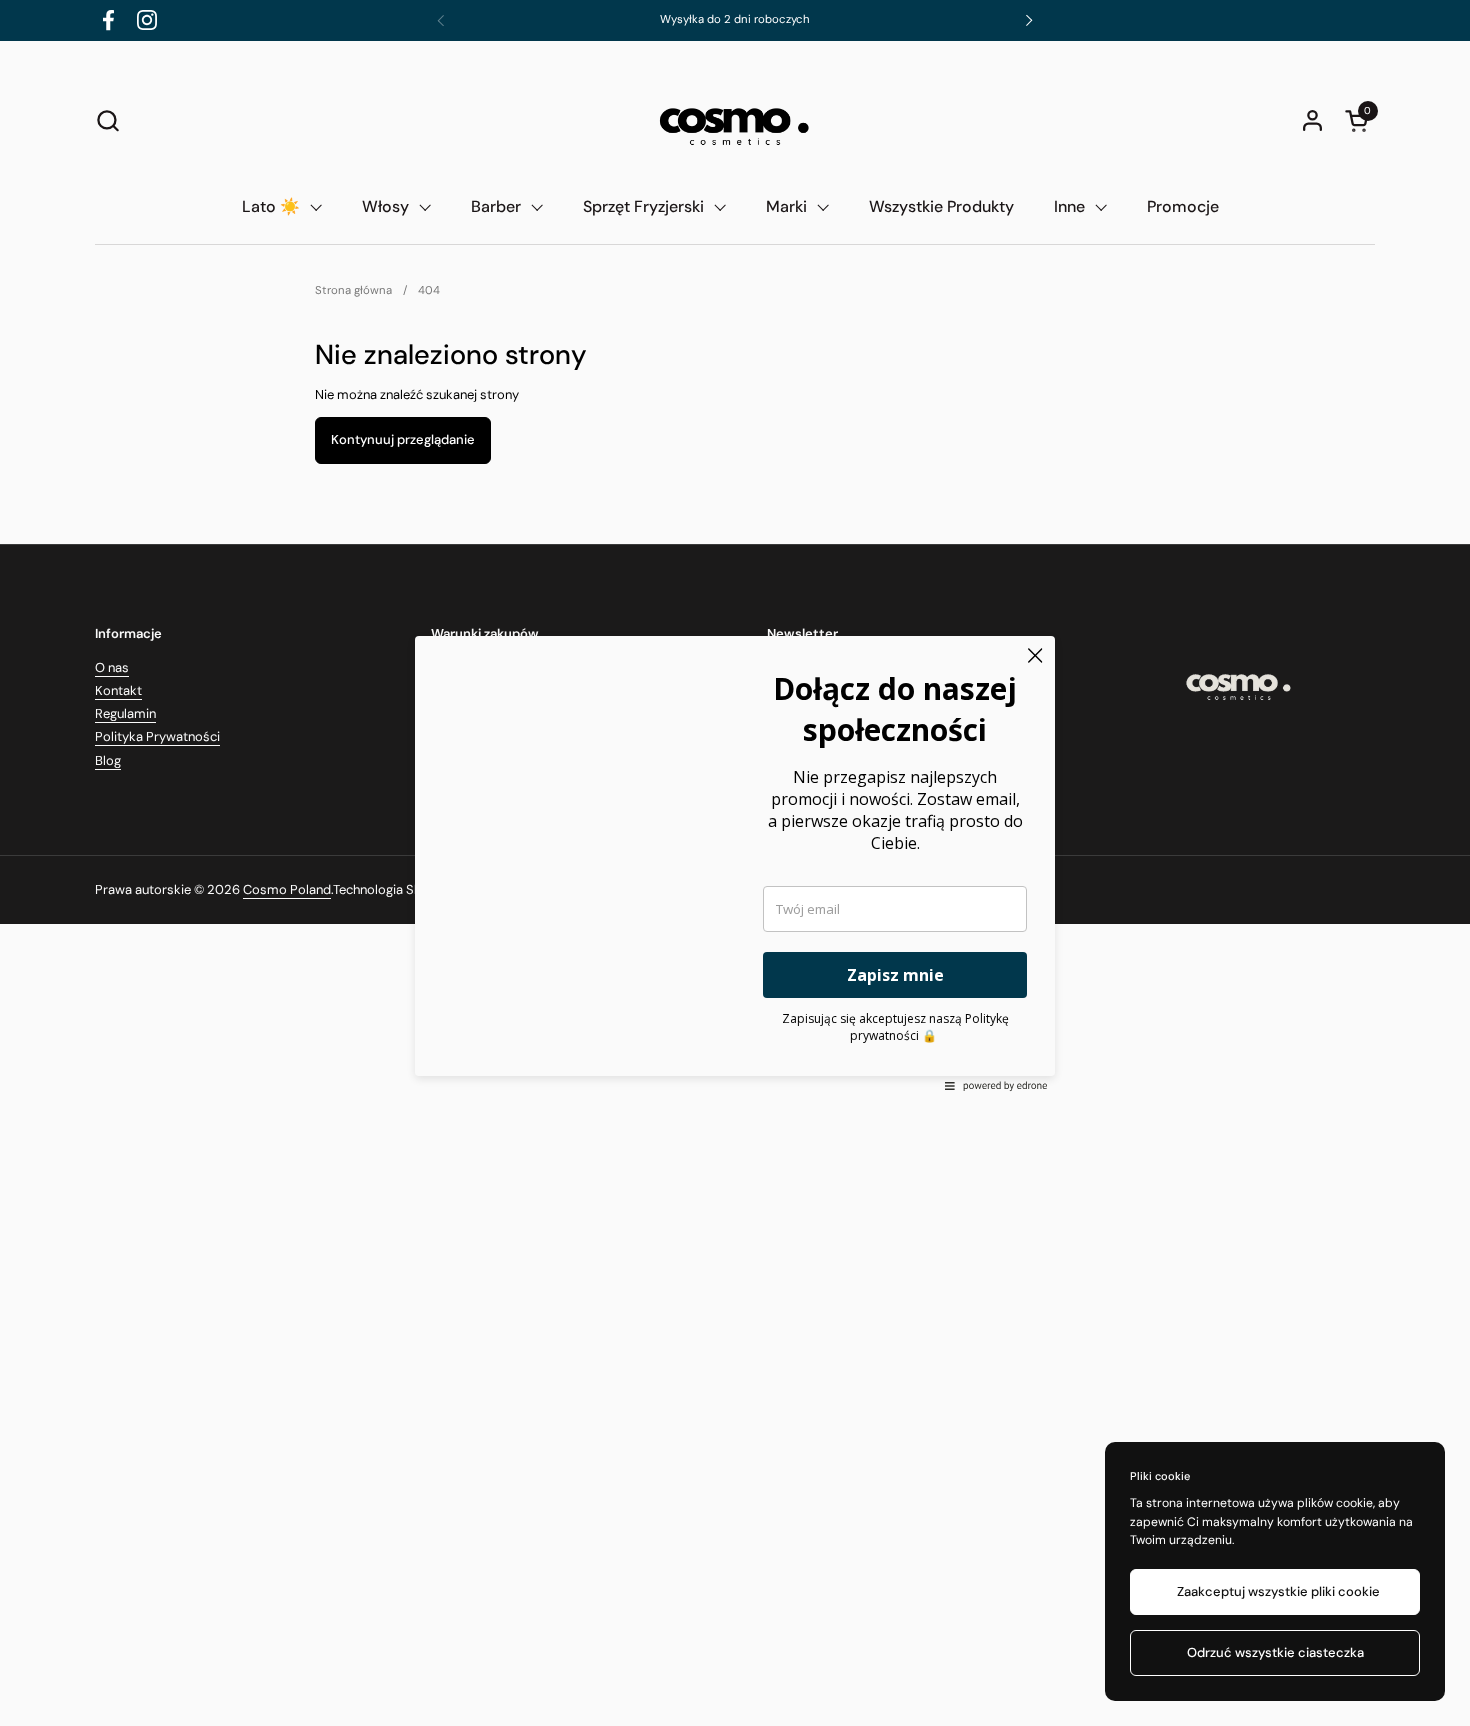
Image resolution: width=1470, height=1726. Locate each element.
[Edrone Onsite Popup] (735, 863)
